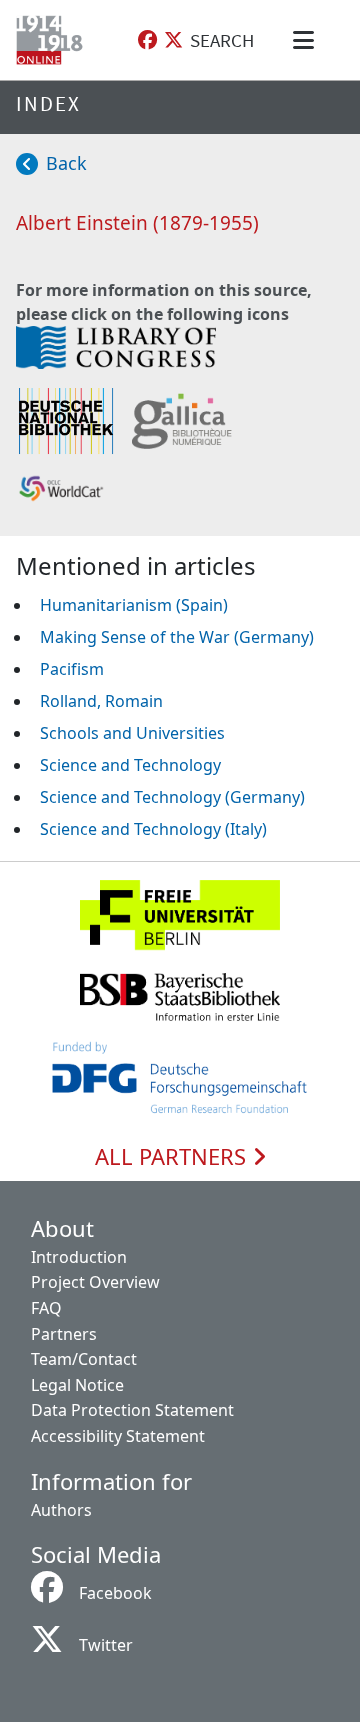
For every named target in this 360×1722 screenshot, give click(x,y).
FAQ (46, 1308)
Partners (64, 1334)
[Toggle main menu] (307, 40)
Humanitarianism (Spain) (134, 605)
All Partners (173, 1157)
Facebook (115, 1593)
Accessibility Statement (118, 1436)
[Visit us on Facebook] (147, 40)
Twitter (106, 1645)
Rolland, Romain (101, 701)
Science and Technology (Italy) (153, 829)
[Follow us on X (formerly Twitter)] (173, 40)
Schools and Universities (132, 733)
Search (222, 40)
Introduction (79, 1257)
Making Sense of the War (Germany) (177, 637)
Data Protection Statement (132, 1410)
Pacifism (72, 669)
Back (66, 163)
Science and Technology (130, 765)
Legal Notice (77, 1385)
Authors (61, 1510)
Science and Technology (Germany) (172, 797)
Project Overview (95, 1282)
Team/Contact (84, 1359)
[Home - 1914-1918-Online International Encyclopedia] (53, 40)
